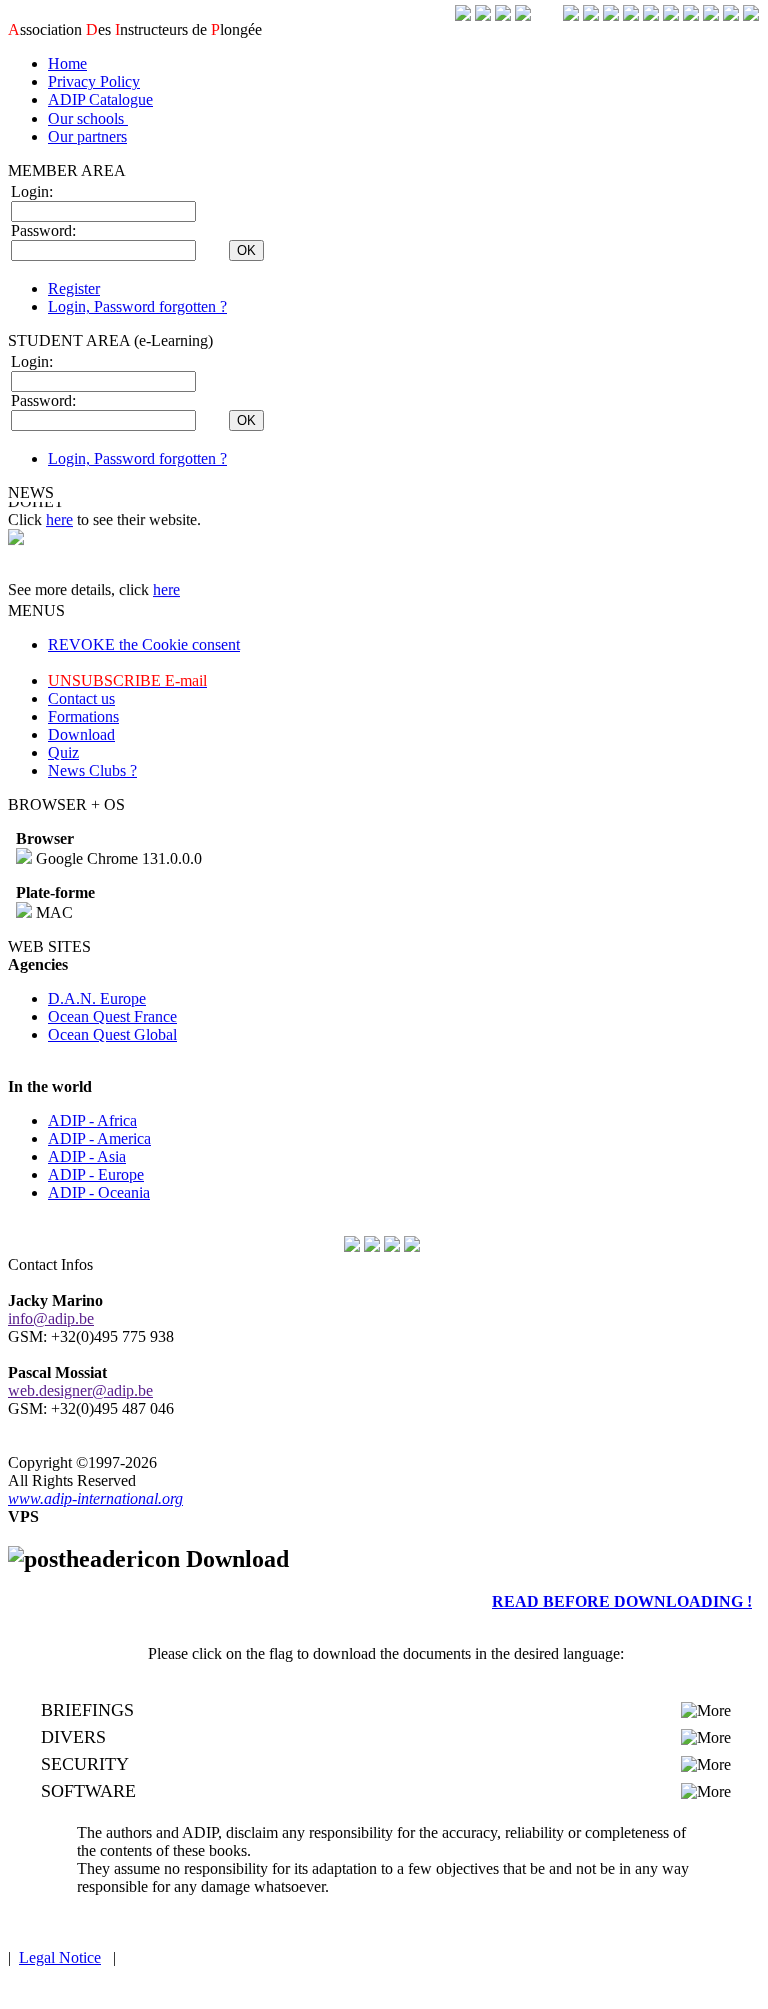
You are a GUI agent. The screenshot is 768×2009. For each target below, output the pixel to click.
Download (81, 734)
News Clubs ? (92, 770)
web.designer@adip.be (80, 1390)
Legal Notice (60, 1957)
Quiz (63, 752)
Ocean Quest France (112, 1016)
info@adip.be (51, 1318)
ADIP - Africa (92, 1120)
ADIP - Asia (87, 1156)
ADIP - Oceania (99, 1192)
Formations (83, 716)
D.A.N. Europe (97, 998)
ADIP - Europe (96, 1174)
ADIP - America (99, 1138)
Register (74, 288)
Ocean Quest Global (112, 1034)
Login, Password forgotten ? (137, 306)
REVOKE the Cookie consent (144, 644)
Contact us (81, 698)
